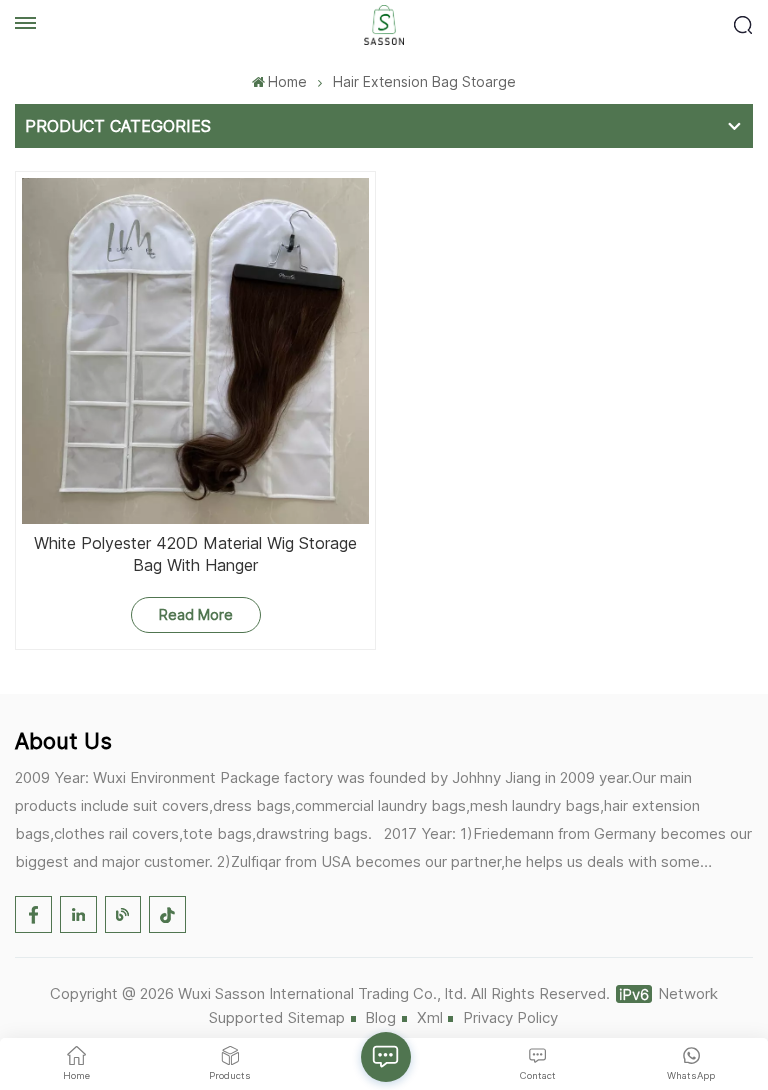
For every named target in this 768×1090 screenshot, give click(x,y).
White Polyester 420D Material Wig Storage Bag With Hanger (195, 554)
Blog (380, 1017)
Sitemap (316, 1017)
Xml (430, 1017)
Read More (196, 614)
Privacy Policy (510, 1017)
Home (287, 81)
